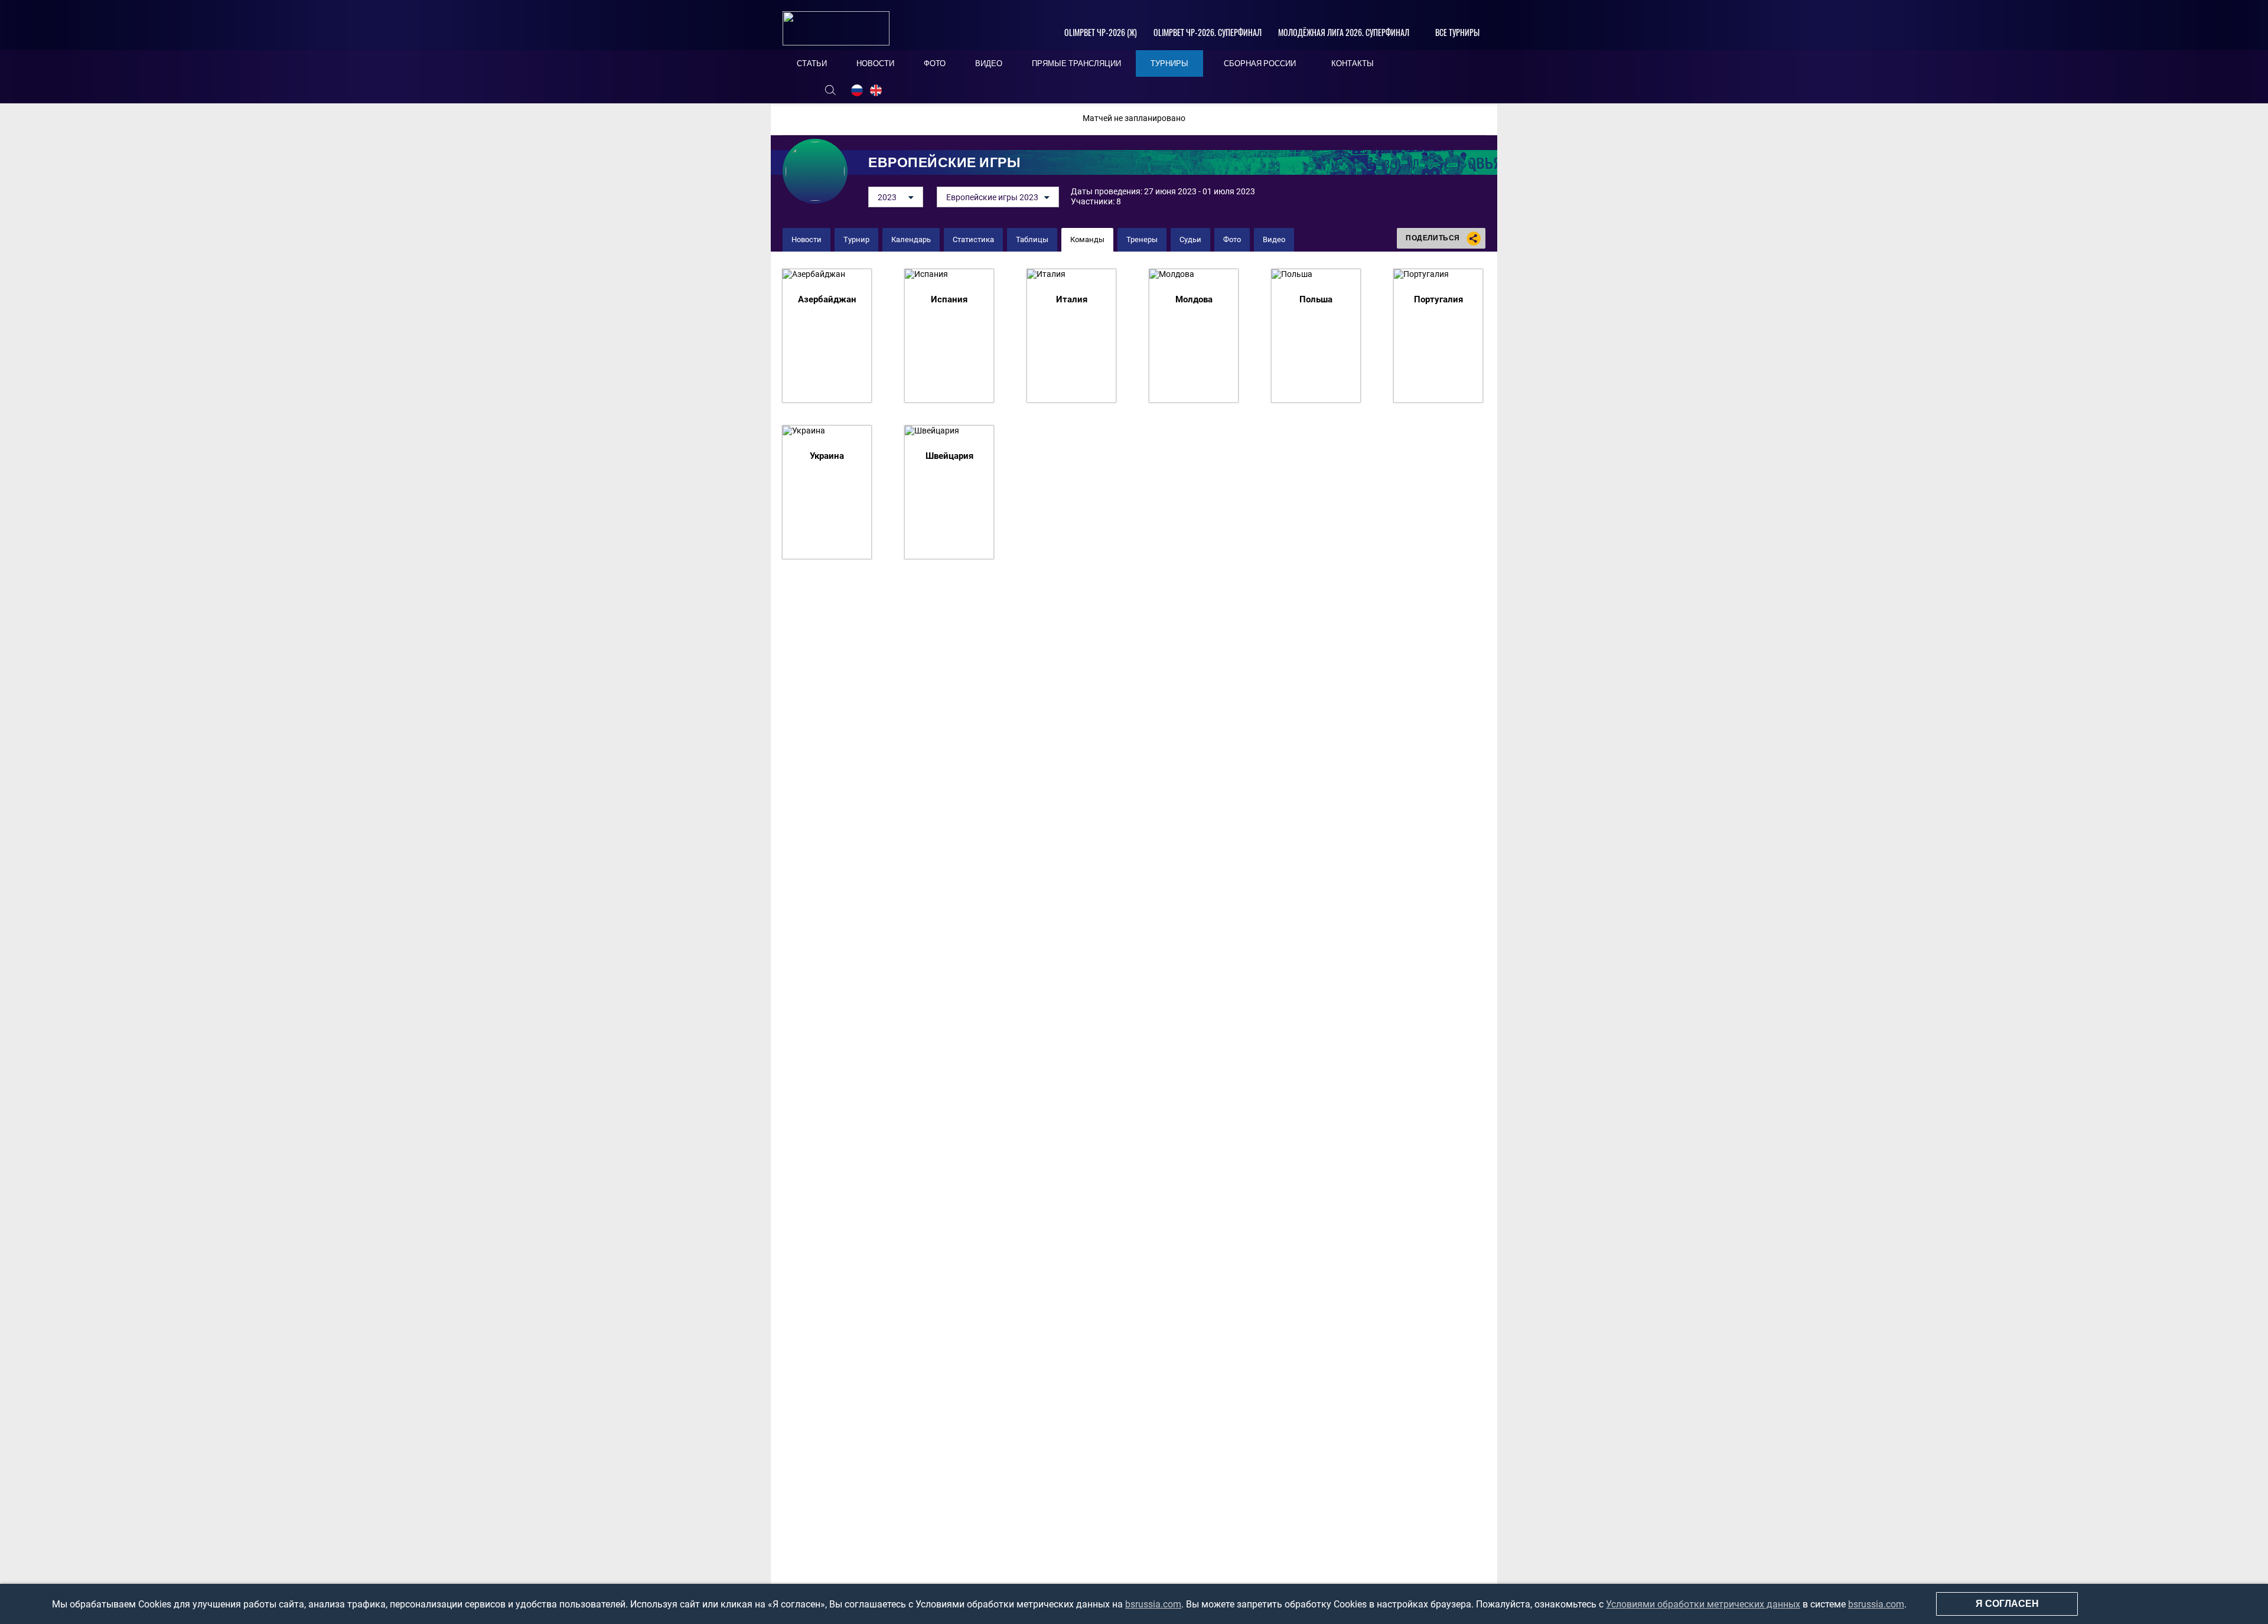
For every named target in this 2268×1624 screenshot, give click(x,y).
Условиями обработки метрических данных (1703, 1604)
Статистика (973, 239)
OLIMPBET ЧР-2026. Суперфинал (1208, 32)
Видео (1274, 239)
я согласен (2007, 1604)
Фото (1232, 239)
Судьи (1190, 239)
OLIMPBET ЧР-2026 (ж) (1101, 32)
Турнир (856, 239)
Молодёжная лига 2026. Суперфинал (1344, 32)
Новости (806, 239)
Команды (1087, 239)
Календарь (911, 239)
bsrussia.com (1153, 1604)
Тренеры (1142, 239)
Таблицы (1032, 239)
